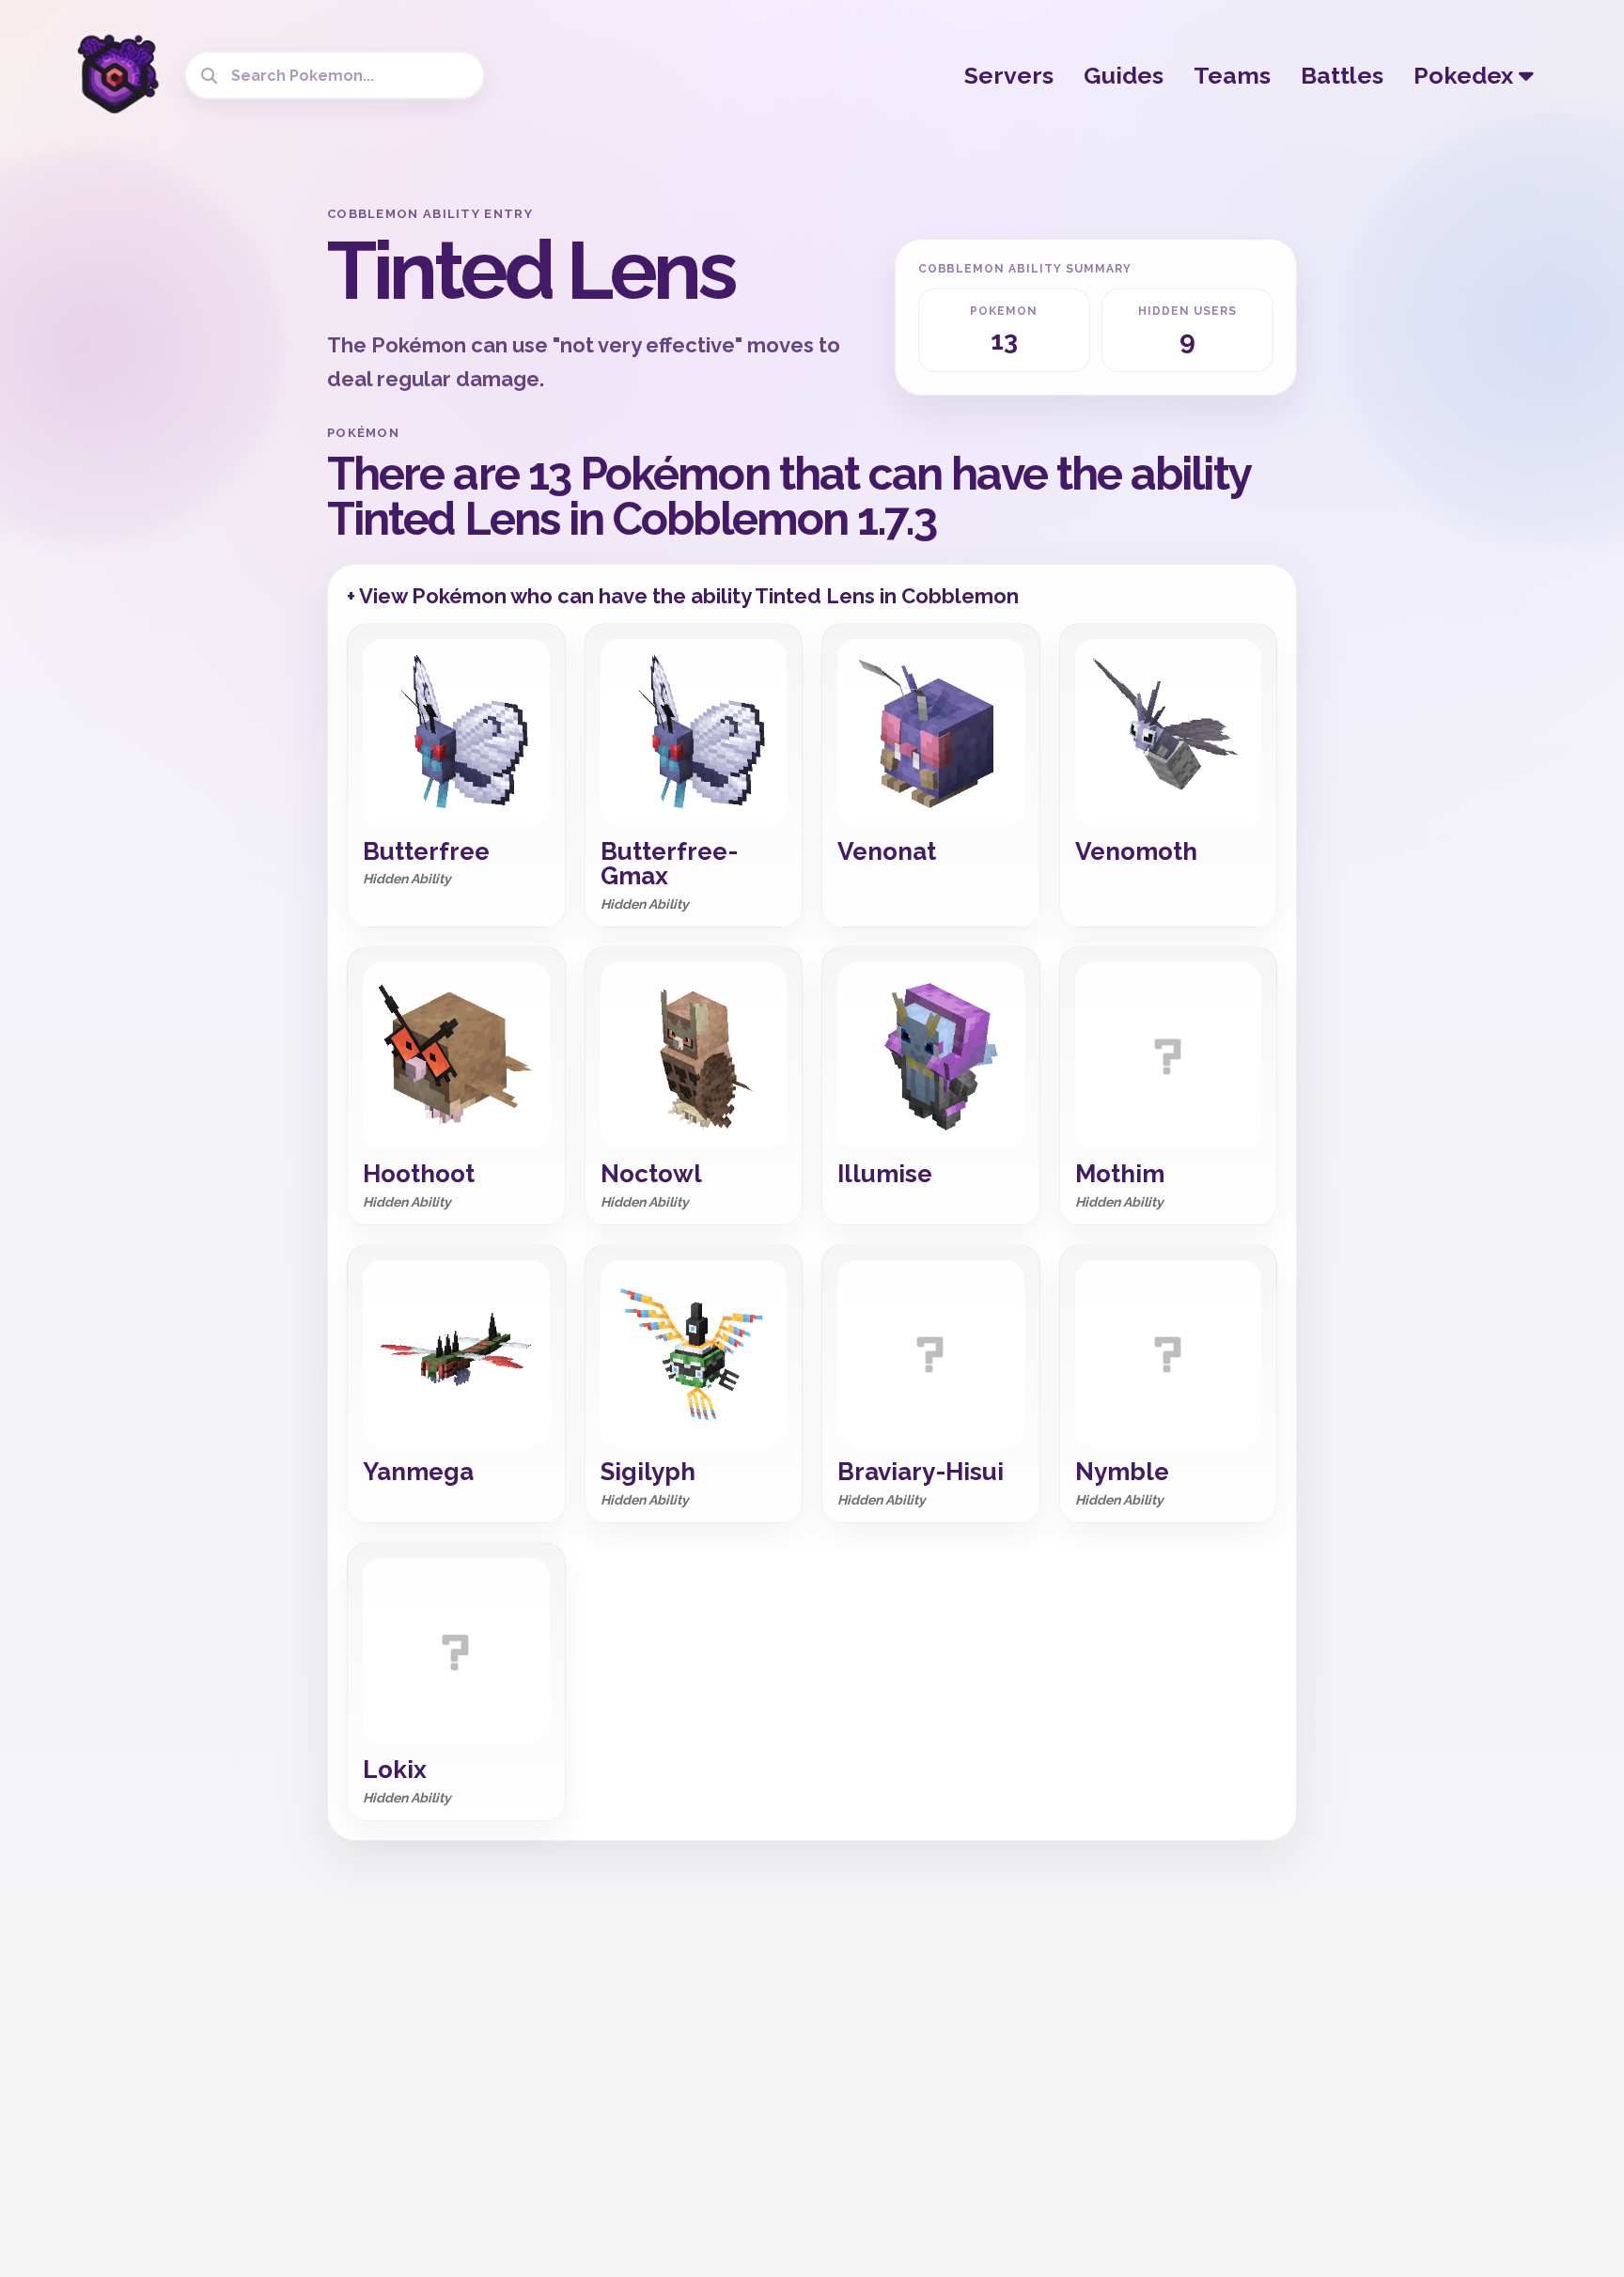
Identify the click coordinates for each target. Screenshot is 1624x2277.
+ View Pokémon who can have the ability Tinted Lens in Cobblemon (683, 596)
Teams (1232, 75)
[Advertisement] (164, 489)
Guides (1124, 75)
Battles (1342, 75)
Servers (1009, 75)
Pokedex (1466, 75)
